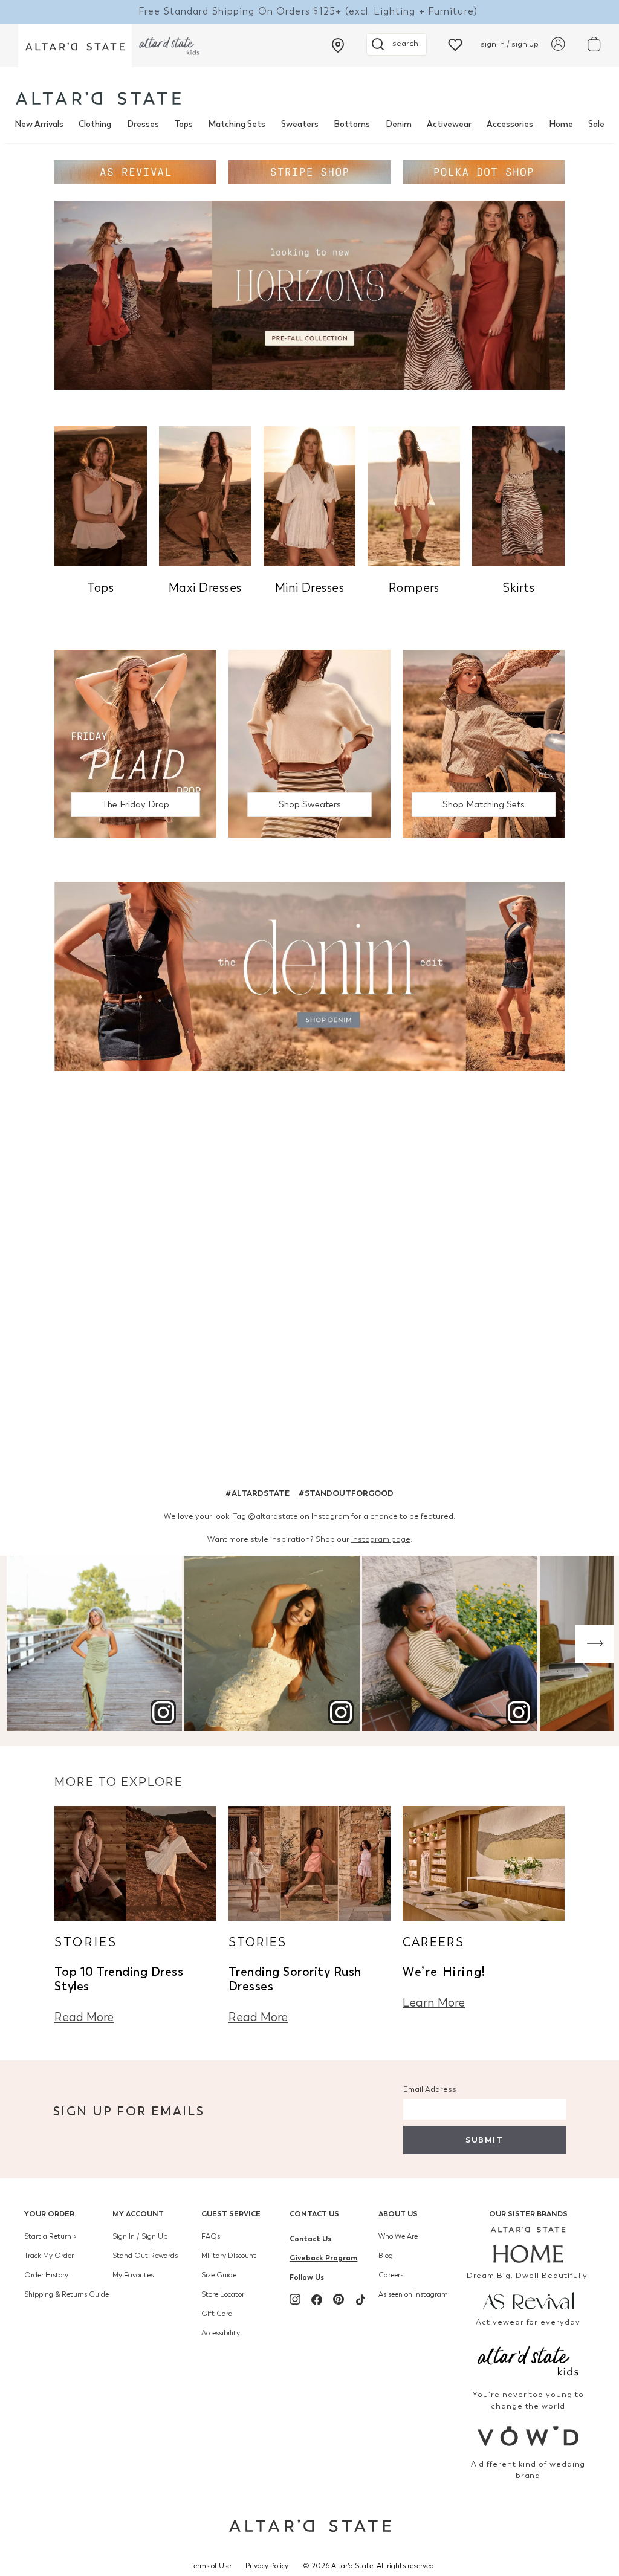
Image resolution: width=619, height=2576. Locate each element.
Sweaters (300, 124)
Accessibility (221, 2333)
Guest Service (231, 2214)
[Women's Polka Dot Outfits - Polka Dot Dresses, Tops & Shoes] (484, 171)
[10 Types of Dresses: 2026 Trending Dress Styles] (135, 1862)
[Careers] (484, 1862)
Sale (596, 124)
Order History (46, 2275)
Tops (183, 124)
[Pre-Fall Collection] (309, 294)
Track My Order (49, 2256)
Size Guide (219, 2275)
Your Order (49, 2214)
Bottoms (352, 124)
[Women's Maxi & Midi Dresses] (205, 495)
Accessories (510, 124)
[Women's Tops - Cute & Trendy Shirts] (101, 495)
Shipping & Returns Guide (66, 2294)
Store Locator (223, 2294)
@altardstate (273, 1516)
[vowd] (528, 2436)
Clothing (95, 124)
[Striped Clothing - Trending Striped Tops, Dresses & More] (309, 171)
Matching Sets (237, 124)
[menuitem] (39, 125)
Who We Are (398, 2236)
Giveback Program (323, 2258)
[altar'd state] (98, 98)
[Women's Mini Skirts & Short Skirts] (518, 495)
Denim (399, 124)
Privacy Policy (267, 2566)
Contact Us (314, 2214)
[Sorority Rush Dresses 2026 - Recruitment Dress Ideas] (309, 1862)
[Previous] (24, 1644)
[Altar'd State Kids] (528, 2359)
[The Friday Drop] (135, 743)
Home (561, 124)
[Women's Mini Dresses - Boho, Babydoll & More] (310, 495)
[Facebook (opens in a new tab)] (317, 2299)
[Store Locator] (338, 45)
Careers (391, 2275)
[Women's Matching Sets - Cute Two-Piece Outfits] (484, 743)
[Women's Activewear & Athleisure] (135, 171)
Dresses (143, 124)
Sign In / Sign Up (140, 2236)
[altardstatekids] (169, 46)
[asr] (528, 2300)
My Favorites (133, 2275)
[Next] (595, 1644)
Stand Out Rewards (145, 2256)
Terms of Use (210, 2566)
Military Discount (229, 2256)
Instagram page (381, 1539)
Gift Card (217, 2314)
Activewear (449, 124)
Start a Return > (50, 2236)
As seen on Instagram (413, 2294)
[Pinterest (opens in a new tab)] (339, 2299)
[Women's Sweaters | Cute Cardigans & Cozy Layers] (309, 743)
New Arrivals (39, 124)
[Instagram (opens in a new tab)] (295, 2299)
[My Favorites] (455, 44)
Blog (386, 2256)
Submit (484, 2140)
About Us (398, 2214)
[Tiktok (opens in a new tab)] (360, 2299)
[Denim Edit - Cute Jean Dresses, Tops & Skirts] (309, 975)
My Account (138, 2214)
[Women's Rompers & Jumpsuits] (414, 495)
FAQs (211, 2236)
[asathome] (528, 2245)
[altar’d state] (75, 46)
